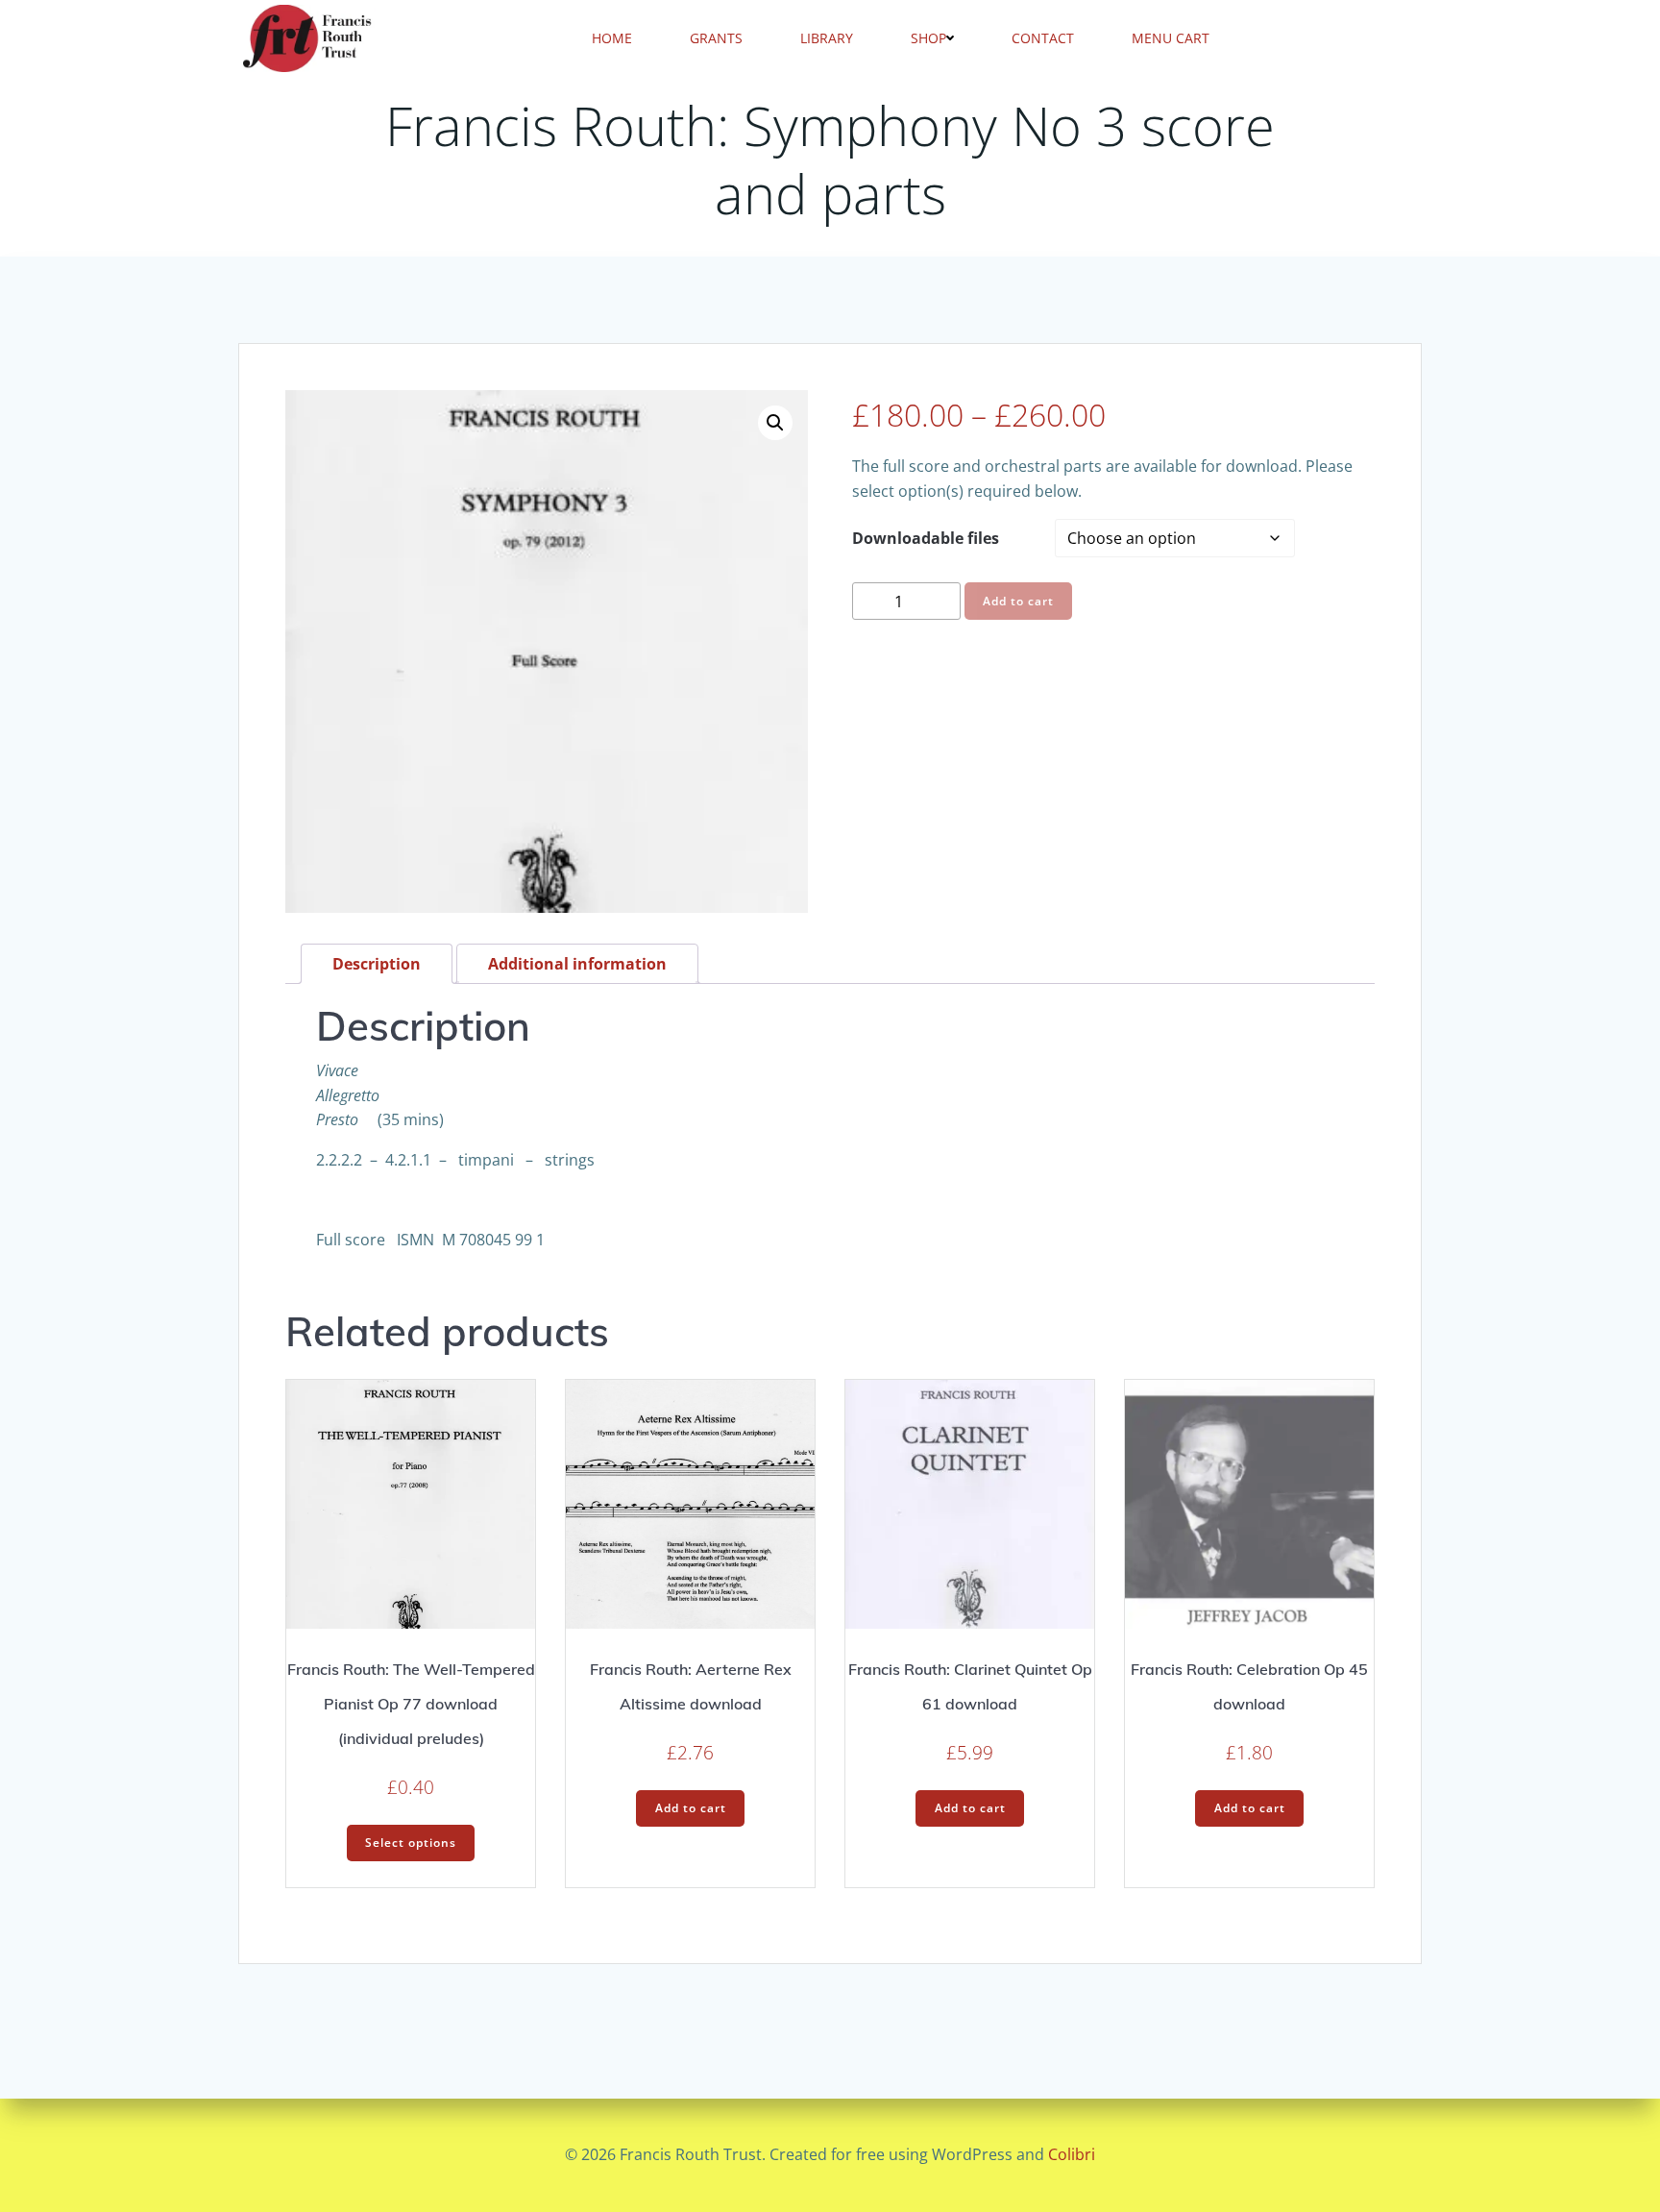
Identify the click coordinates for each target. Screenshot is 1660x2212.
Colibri (1072, 2154)
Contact (1043, 38)
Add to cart (1018, 601)
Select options (411, 1843)
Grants (716, 38)
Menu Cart (1171, 38)
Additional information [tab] (577, 964)
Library (827, 38)
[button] (775, 423)
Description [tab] (377, 964)
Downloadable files (926, 538)
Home (612, 38)
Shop (928, 38)
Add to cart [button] (691, 1808)
